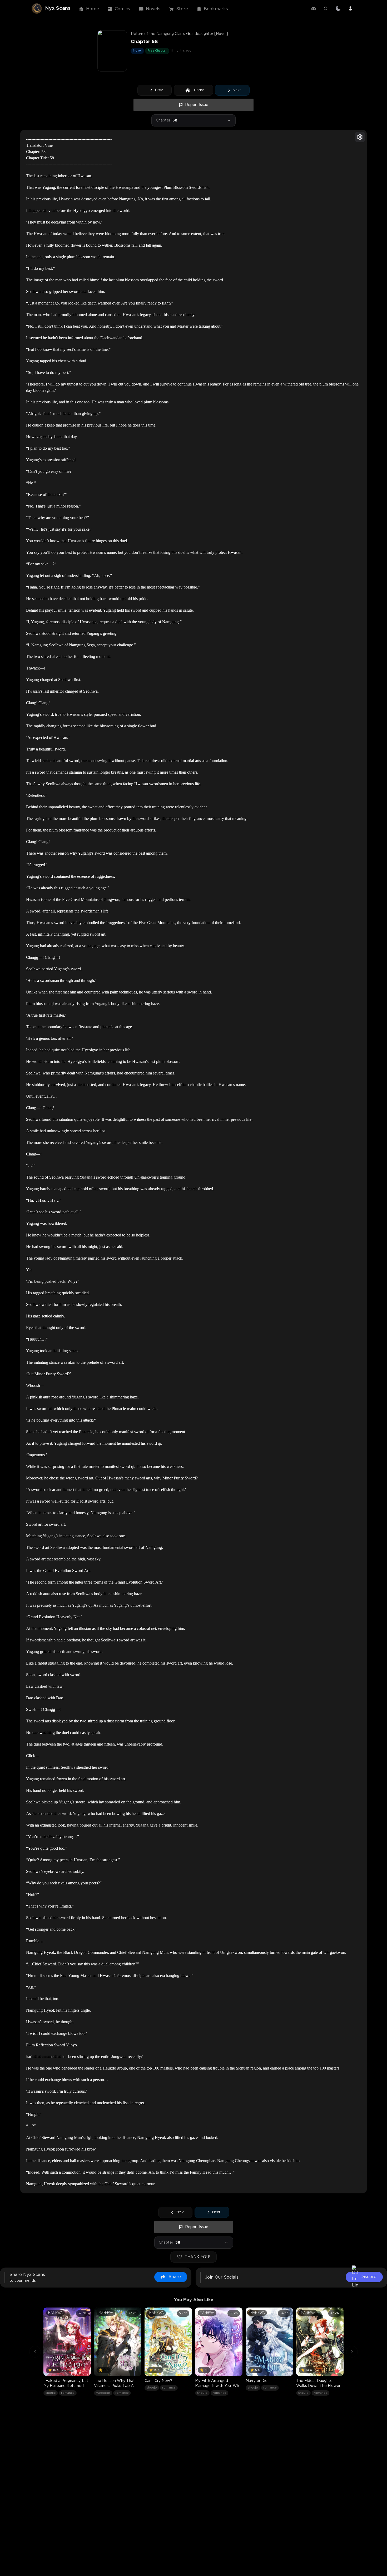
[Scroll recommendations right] (352, 2352)
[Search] (326, 8)
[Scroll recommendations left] (35, 2352)
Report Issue (197, 105)
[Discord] (314, 8)
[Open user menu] (350, 8)
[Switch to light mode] (338, 8)
